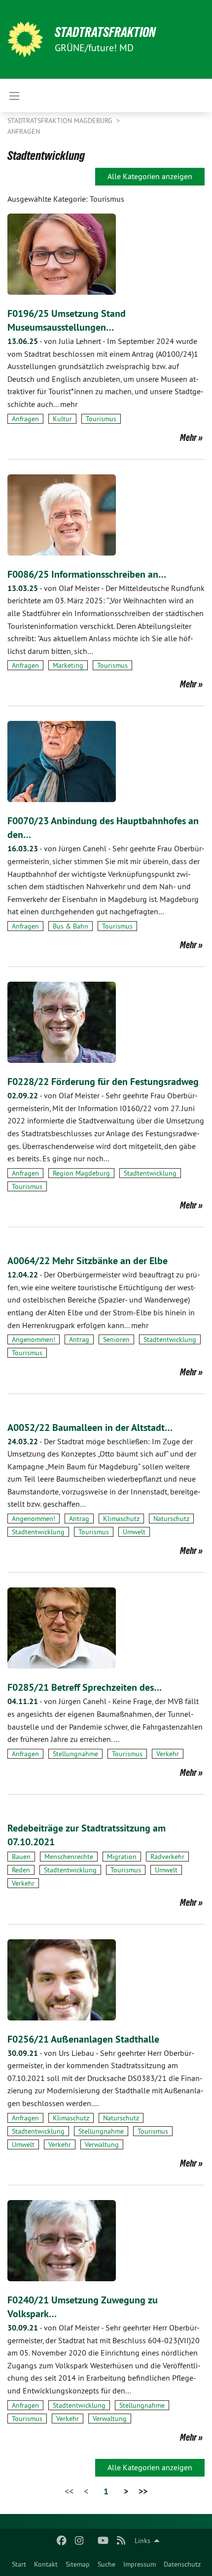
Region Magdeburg (81, 1173)
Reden (21, 1870)
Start (19, 2564)
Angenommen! (34, 1339)
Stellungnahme (75, 1754)
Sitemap (78, 2564)
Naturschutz (171, 1519)
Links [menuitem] (142, 2541)
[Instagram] (80, 2541)
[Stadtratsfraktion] (25, 39)
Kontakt (46, 2564)
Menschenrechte (69, 1857)
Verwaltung (102, 2144)
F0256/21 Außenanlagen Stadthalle (83, 2039)
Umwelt (134, 1532)
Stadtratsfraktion (105, 32)
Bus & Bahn (71, 926)
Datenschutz (182, 2564)
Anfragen (24, 131)
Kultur (62, 419)
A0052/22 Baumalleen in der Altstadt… (90, 1428)
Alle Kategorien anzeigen (150, 176)
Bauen (21, 1857)
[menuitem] (19, 2564)
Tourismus (101, 419)
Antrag (79, 1339)
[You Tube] (103, 2541)
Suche (106, 2564)
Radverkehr (167, 1857)
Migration (122, 1857)
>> (143, 2491)
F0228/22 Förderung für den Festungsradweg (103, 1082)
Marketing (68, 665)
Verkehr (168, 1754)
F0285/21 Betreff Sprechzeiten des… (85, 1687)
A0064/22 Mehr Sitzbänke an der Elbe (88, 1261)
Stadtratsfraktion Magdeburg (61, 121)
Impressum (140, 2564)
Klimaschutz (121, 1519)
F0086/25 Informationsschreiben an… (87, 574)
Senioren (116, 1339)
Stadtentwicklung (150, 1173)
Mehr (188, 437)
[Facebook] (61, 2541)
